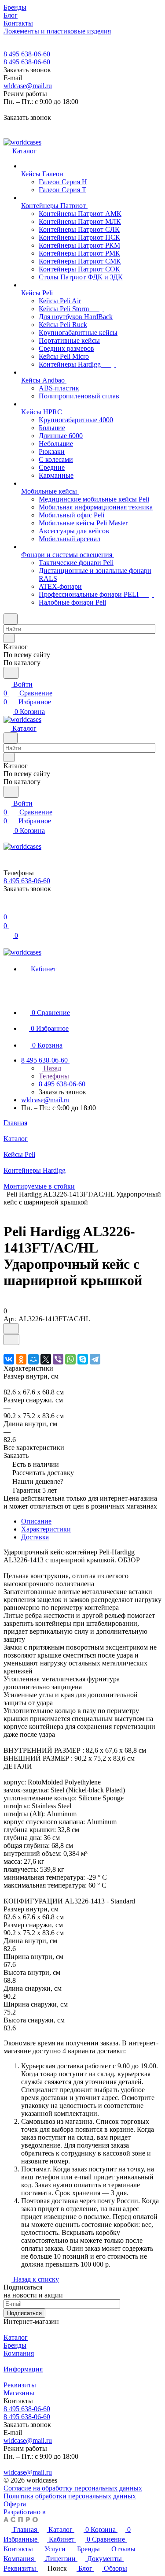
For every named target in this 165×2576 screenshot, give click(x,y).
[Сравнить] (11, 1340)
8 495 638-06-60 (27, 54)
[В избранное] (11, 1329)
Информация (23, 2369)
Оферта (15, 2504)
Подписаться (24, 2313)
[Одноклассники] (21, 1359)
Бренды (15, 2345)
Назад (51, 1068)
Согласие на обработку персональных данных (73, 2488)
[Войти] (7, 908)
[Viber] (58, 1359)
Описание (36, 1521)
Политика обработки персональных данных (70, 2496)
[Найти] (11, 673)
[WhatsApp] (70, 1359)
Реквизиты (20, 2385)
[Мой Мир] (33, 1359)
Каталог (16, 2337)
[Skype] (83, 1359)
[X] (46, 1359)
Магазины (19, 2393)
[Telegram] (95, 1359)
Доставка (35, 1537)
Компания (19, 2353)
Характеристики (46, 1529)
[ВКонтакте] (9, 1359)
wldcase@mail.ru (28, 86)
